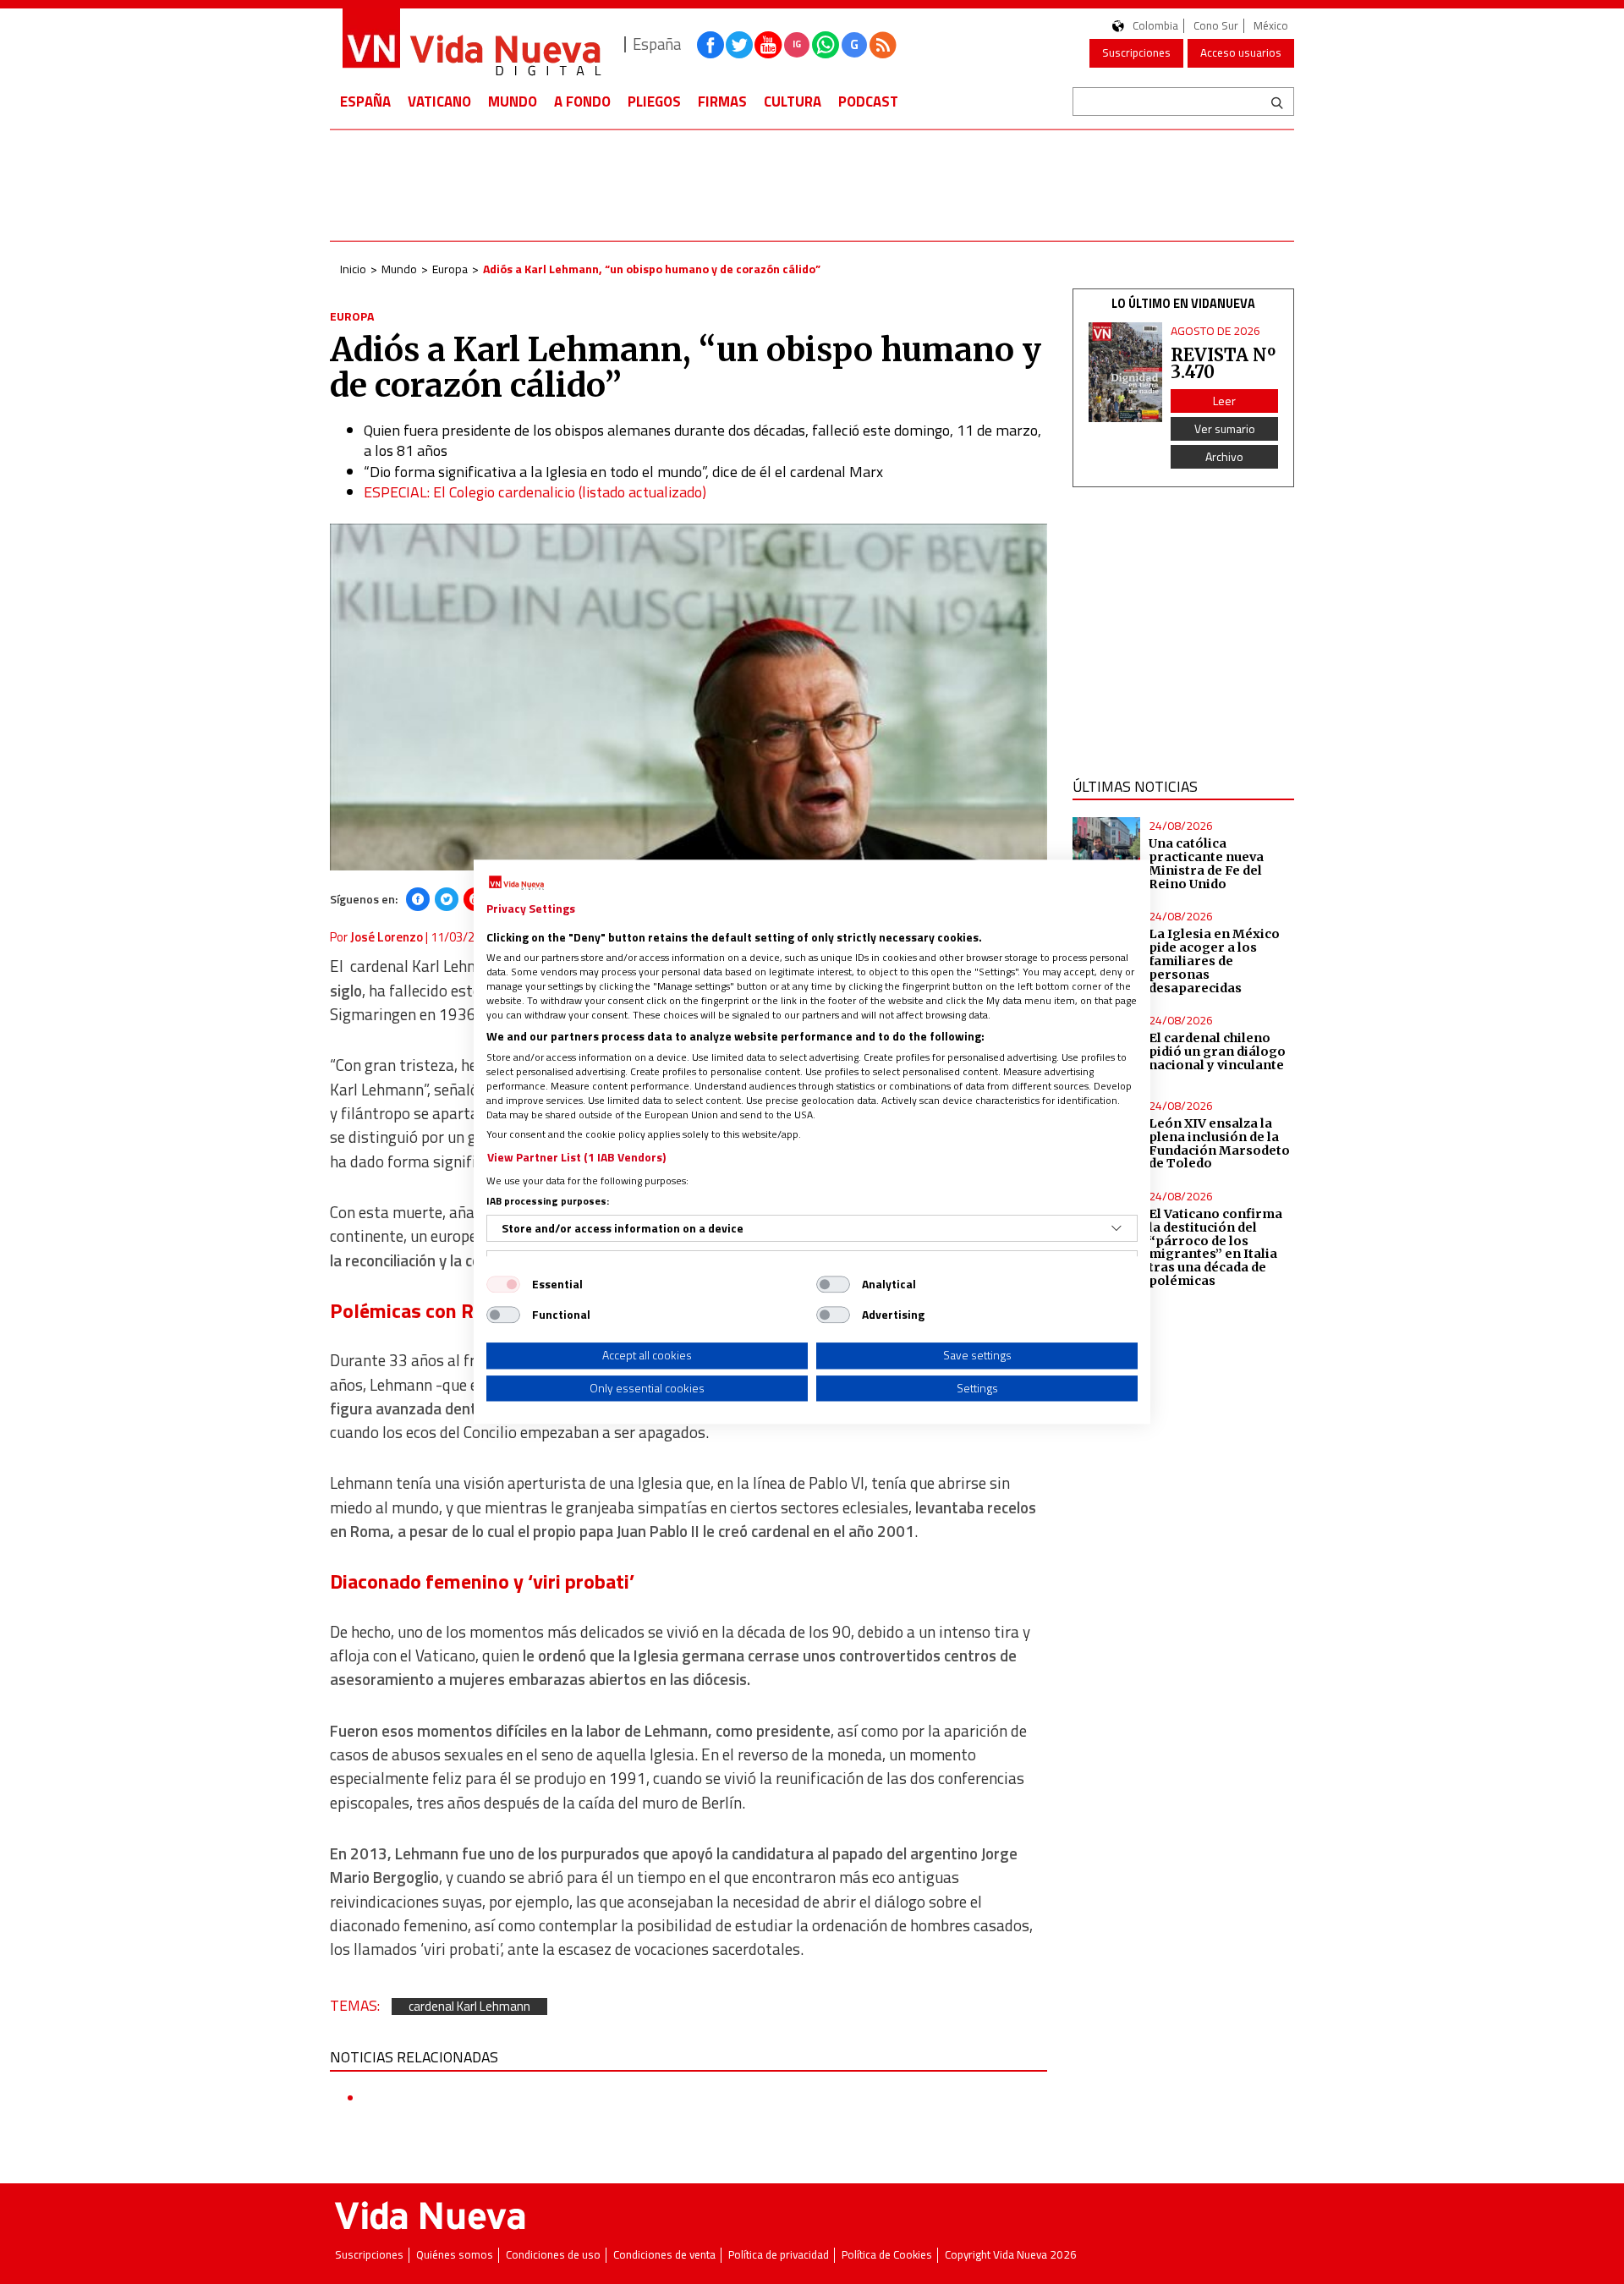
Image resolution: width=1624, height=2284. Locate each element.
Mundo (513, 102)
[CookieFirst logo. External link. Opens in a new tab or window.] (516, 883)
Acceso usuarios (1241, 52)
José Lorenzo (387, 937)
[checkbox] (503, 1284)
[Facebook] (418, 899)
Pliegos (654, 102)
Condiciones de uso (553, 2255)
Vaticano (439, 102)
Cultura (793, 102)
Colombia (1155, 26)
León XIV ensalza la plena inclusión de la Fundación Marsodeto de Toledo (1219, 1144)
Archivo (1224, 456)
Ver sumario (1225, 428)
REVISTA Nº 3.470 (1223, 363)
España (365, 102)
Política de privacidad (779, 2255)
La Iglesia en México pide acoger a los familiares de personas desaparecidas (1214, 961)
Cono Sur (1216, 26)
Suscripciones (1136, 52)
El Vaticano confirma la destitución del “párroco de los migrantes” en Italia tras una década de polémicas (1215, 1247)
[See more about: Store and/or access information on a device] (1116, 1228)
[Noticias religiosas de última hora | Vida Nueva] (471, 44)
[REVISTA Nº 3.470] (1126, 373)
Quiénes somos (455, 2255)
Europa (450, 269)
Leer (1224, 401)
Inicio (353, 269)
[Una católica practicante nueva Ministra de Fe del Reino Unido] (1107, 851)
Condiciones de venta (664, 2255)
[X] (447, 899)
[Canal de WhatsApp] (826, 45)
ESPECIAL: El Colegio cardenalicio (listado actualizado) (535, 492)
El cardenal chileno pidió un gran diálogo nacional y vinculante (1217, 1051)
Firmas (722, 102)
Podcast (868, 102)
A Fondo (582, 102)
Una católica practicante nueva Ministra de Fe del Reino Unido (1206, 864)
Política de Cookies (887, 2255)
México (1271, 26)
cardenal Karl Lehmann (469, 2007)
